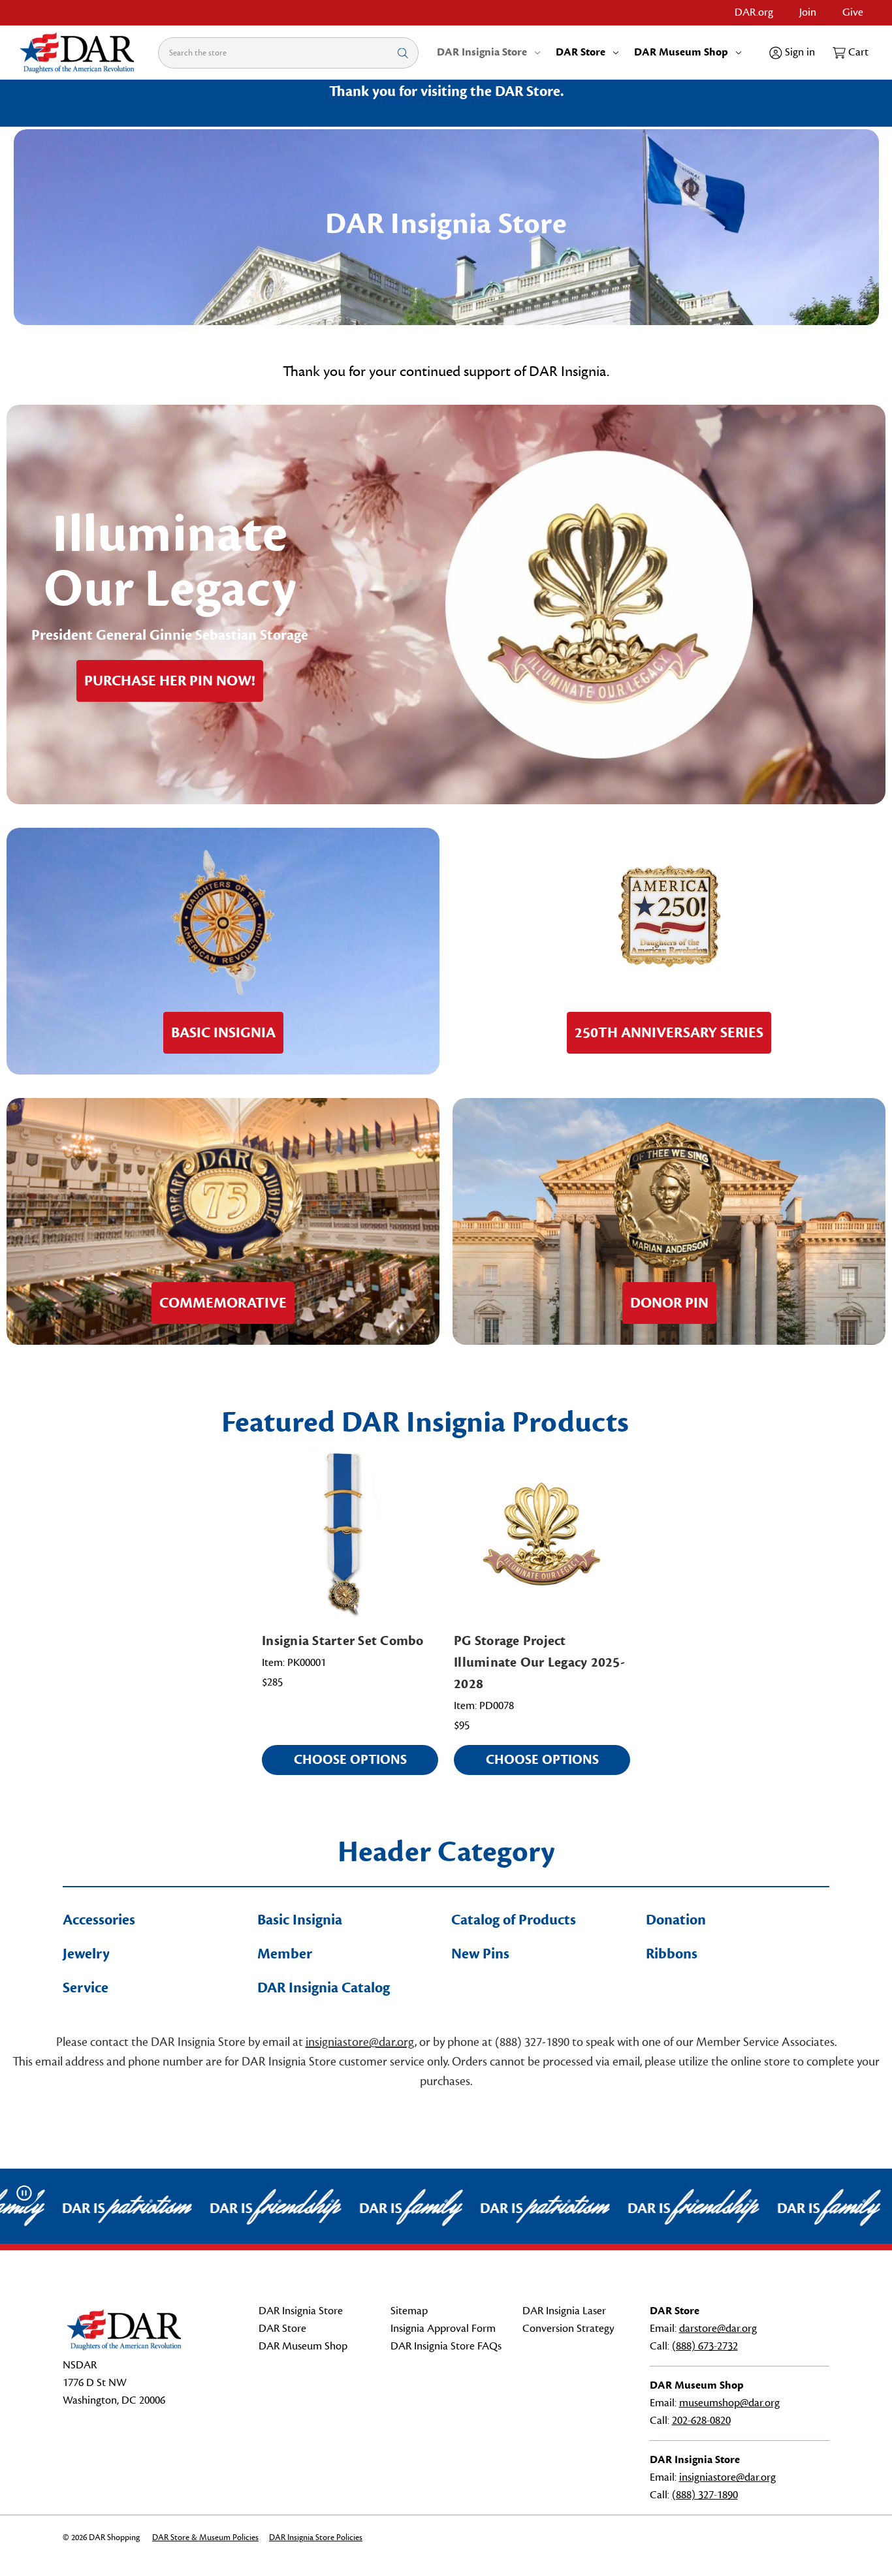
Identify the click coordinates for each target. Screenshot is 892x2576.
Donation (676, 1920)
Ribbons (672, 1954)
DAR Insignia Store (482, 52)
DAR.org (754, 12)
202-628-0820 (701, 2421)
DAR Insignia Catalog (324, 1988)
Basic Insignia (300, 1920)
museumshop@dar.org (729, 2403)
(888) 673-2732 (705, 2346)
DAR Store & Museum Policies (205, 2537)
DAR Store (581, 52)
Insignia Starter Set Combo (343, 1641)
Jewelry (86, 1954)
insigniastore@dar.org (360, 2042)
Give (853, 12)
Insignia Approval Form (443, 2329)
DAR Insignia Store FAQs (446, 2346)
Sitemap (409, 2311)
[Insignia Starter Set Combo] (350, 1534)
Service (86, 1988)
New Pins (480, 1954)
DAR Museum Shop (681, 52)
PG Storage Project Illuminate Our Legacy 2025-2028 (539, 1662)
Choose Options (350, 1760)
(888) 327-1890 (705, 2495)
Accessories (99, 1920)
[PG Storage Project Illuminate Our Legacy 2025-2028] (542, 1534)
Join (808, 12)
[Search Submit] (403, 53)
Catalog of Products (514, 1920)
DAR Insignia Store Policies (316, 2537)
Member (285, 1954)
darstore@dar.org (718, 2329)
